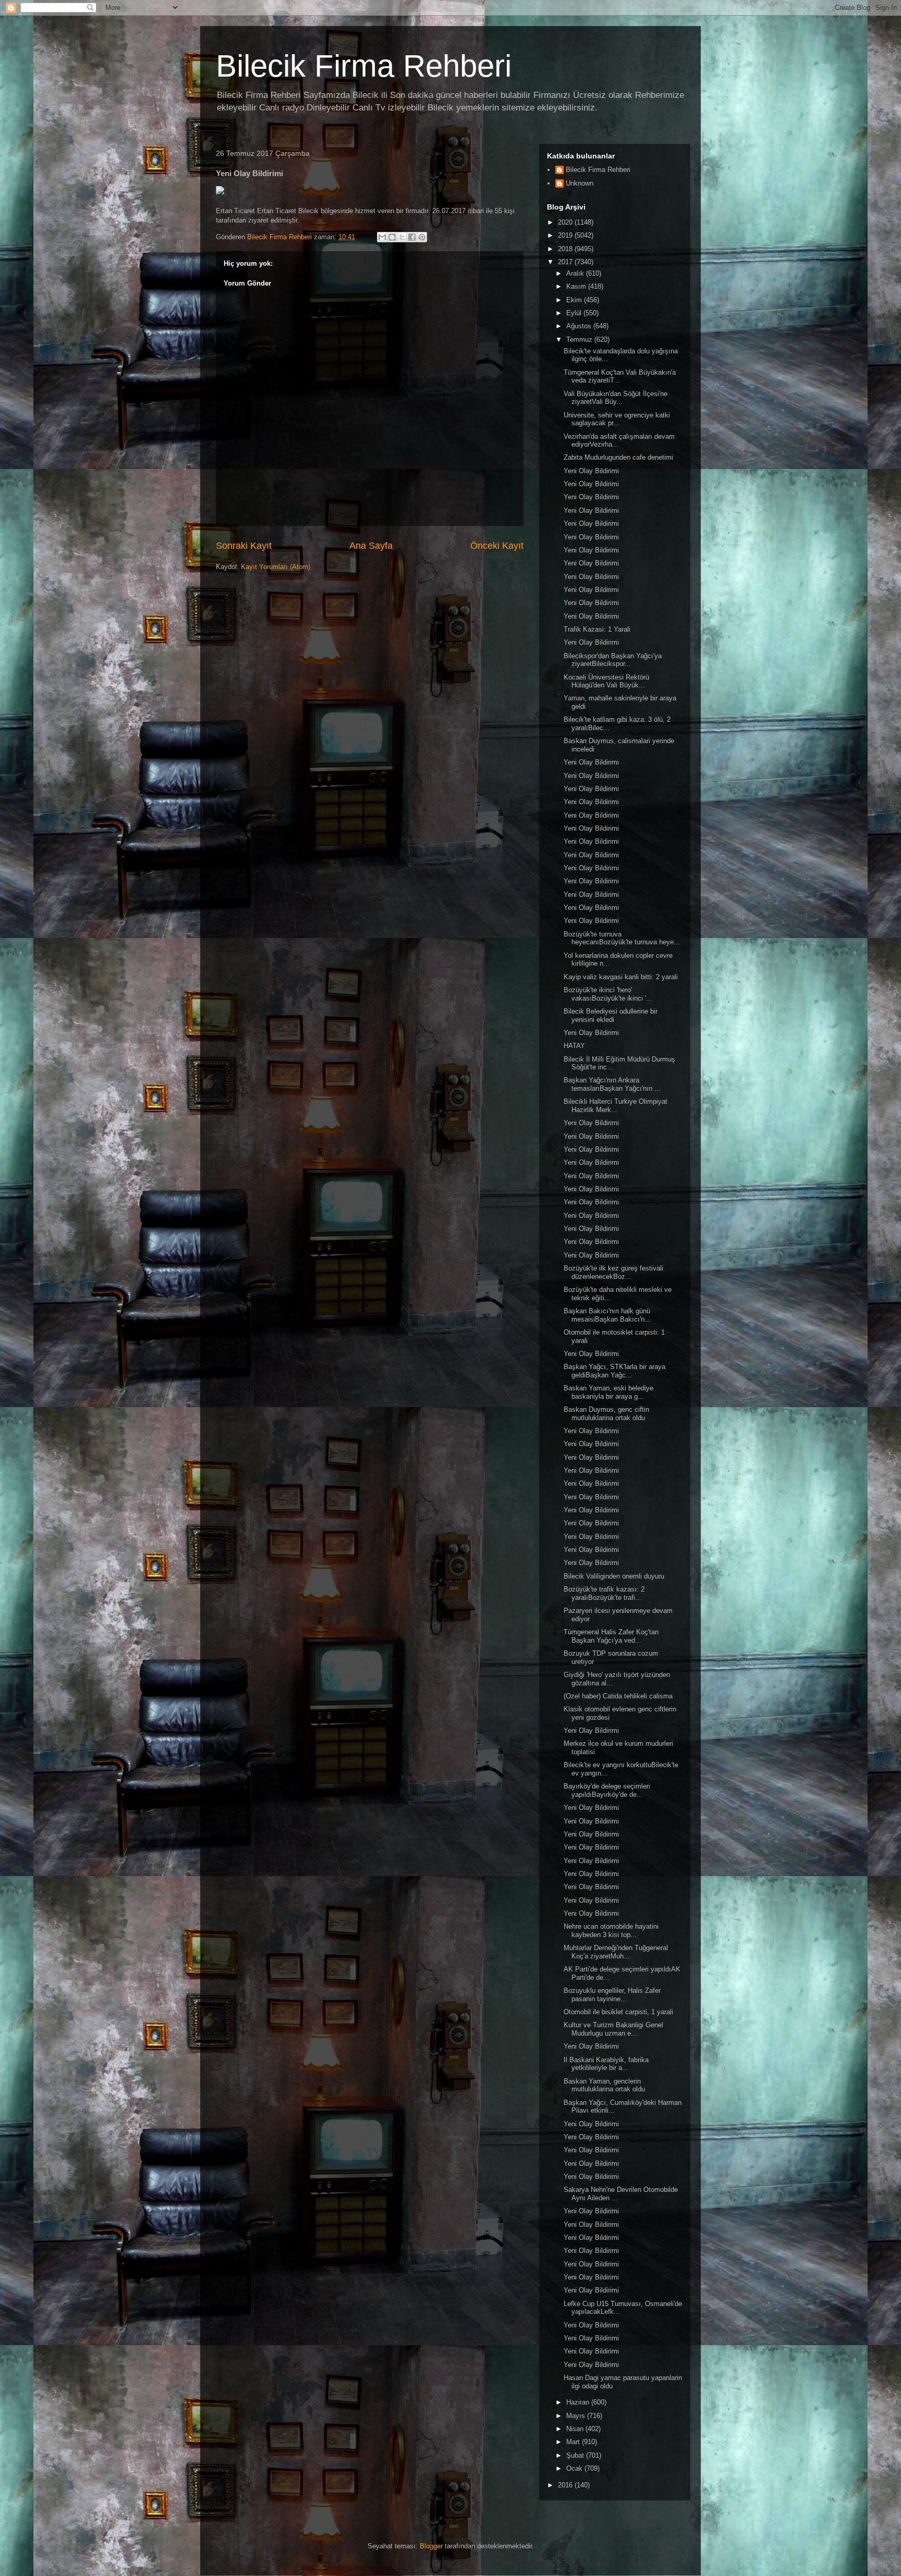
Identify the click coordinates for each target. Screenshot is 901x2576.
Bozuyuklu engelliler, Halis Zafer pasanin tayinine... (612, 1995)
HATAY (574, 1046)
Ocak (575, 2468)
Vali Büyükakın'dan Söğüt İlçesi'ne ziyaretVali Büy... (616, 398)
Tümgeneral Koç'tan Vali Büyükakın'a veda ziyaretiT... (620, 377)
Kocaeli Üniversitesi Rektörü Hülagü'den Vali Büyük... (606, 681)
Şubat (576, 2455)
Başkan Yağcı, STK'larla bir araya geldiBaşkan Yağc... (614, 1371)
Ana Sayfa (371, 546)
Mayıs (577, 2416)
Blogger (431, 2546)
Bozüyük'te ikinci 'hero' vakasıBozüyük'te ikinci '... (608, 994)
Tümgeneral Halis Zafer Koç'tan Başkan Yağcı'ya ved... (611, 1636)
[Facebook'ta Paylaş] (412, 237)
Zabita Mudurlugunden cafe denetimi (618, 457)
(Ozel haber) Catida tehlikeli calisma (618, 1696)
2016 (566, 2485)
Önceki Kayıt (497, 546)
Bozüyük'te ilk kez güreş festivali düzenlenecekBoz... (613, 1272)
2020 (566, 222)
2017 (566, 262)
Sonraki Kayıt (244, 546)
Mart (574, 2442)
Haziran (579, 2402)
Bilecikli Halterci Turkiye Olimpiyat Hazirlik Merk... (616, 1106)
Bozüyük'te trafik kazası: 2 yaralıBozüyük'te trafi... (604, 1593)
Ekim (575, 300)
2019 (566, 235)
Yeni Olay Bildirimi (591, 471)
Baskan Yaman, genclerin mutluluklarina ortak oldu (604, 2085)
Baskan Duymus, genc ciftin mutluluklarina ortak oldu (606, 1414)
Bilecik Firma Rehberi (364, 66)
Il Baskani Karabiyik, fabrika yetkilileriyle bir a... (606, 2064)
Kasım (577, 286)
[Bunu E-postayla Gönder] (382, 237)
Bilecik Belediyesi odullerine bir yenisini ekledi (611, 1015)
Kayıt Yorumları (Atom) (276, 567)
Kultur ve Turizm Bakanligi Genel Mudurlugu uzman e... (613, 2029)
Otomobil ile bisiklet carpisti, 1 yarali (618, 2012)
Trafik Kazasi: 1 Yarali (597, 629)
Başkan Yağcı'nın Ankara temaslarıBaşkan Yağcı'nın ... (612, 1084)
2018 (566, 249)
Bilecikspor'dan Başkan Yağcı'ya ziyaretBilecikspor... (613, 660)
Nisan (576, 2429)
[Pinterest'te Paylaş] (422, 237)
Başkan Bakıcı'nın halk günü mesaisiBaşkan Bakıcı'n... (607, 1315)
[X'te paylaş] (402, 237)
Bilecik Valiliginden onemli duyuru (614, 1576)
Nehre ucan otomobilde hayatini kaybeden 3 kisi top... (611, 1931)
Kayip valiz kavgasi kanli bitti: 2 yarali (621, 977)
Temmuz (580, 340)
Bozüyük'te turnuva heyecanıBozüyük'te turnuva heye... (622, 938)
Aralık (576, 273)
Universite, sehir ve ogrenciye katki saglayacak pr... (617, 419)
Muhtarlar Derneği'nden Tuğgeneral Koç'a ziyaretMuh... (616, 1952)
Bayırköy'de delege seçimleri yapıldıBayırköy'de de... (607, 1790)
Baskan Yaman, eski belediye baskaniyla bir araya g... (608, 1392)
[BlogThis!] (392, 237)
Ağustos (580, 326)
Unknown (580, 183)
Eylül (575, 313)
